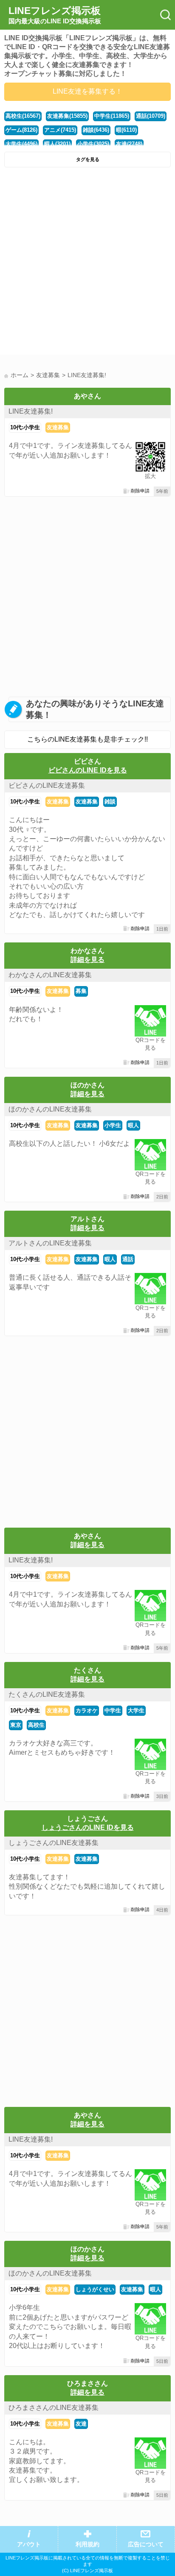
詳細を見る (87, 960)
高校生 (36, 1725)
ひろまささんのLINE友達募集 (54, 2408)
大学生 (136, 1710)
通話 (128, 1259)
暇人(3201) (57, 144)
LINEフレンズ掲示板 (55, 15)
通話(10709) (151, 116)
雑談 (110, 802)
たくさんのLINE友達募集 (47, 1694)
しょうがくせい (95, 2289)
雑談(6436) (96, 130)
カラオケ (87, 1710)
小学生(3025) (93, 144)
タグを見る (88, 159)
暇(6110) (126, 130)
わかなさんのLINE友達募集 (50, 975)
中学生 (113, 1710)
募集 (81, 991)
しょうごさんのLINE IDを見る (88, 1827)
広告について (146, 2544)
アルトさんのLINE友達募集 (50, 1243)
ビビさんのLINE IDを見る (88, 770)
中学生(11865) (112, 116)
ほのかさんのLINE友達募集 (50, 1109)
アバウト (29, 2544)
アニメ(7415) (60, 130)
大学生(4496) (21, 144)
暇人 (133, 1125)
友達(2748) (129, 144)
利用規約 (87, 2544)
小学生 (113, 1125)
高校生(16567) (23, 116)
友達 (81, 2424)
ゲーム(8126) (21, 130)
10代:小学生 (25, 427)
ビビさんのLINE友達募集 (47, 785)
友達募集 (58, 427)
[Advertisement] (87, 263)
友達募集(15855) (67, 116)
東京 (16, 1725)
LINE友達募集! (31, 411)
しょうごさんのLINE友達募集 (54, 1843)
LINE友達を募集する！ (87, 91)
